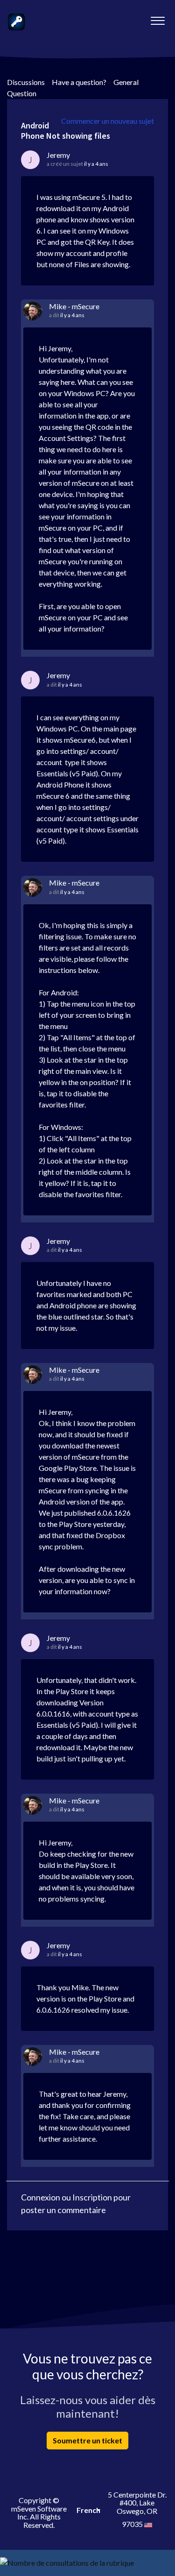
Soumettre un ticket (87, 2440)
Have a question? (79, 82)
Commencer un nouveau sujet (108, 121)
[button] (157, 18)
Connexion (41, 2197)
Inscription (92, 2197)
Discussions (26, 82)
